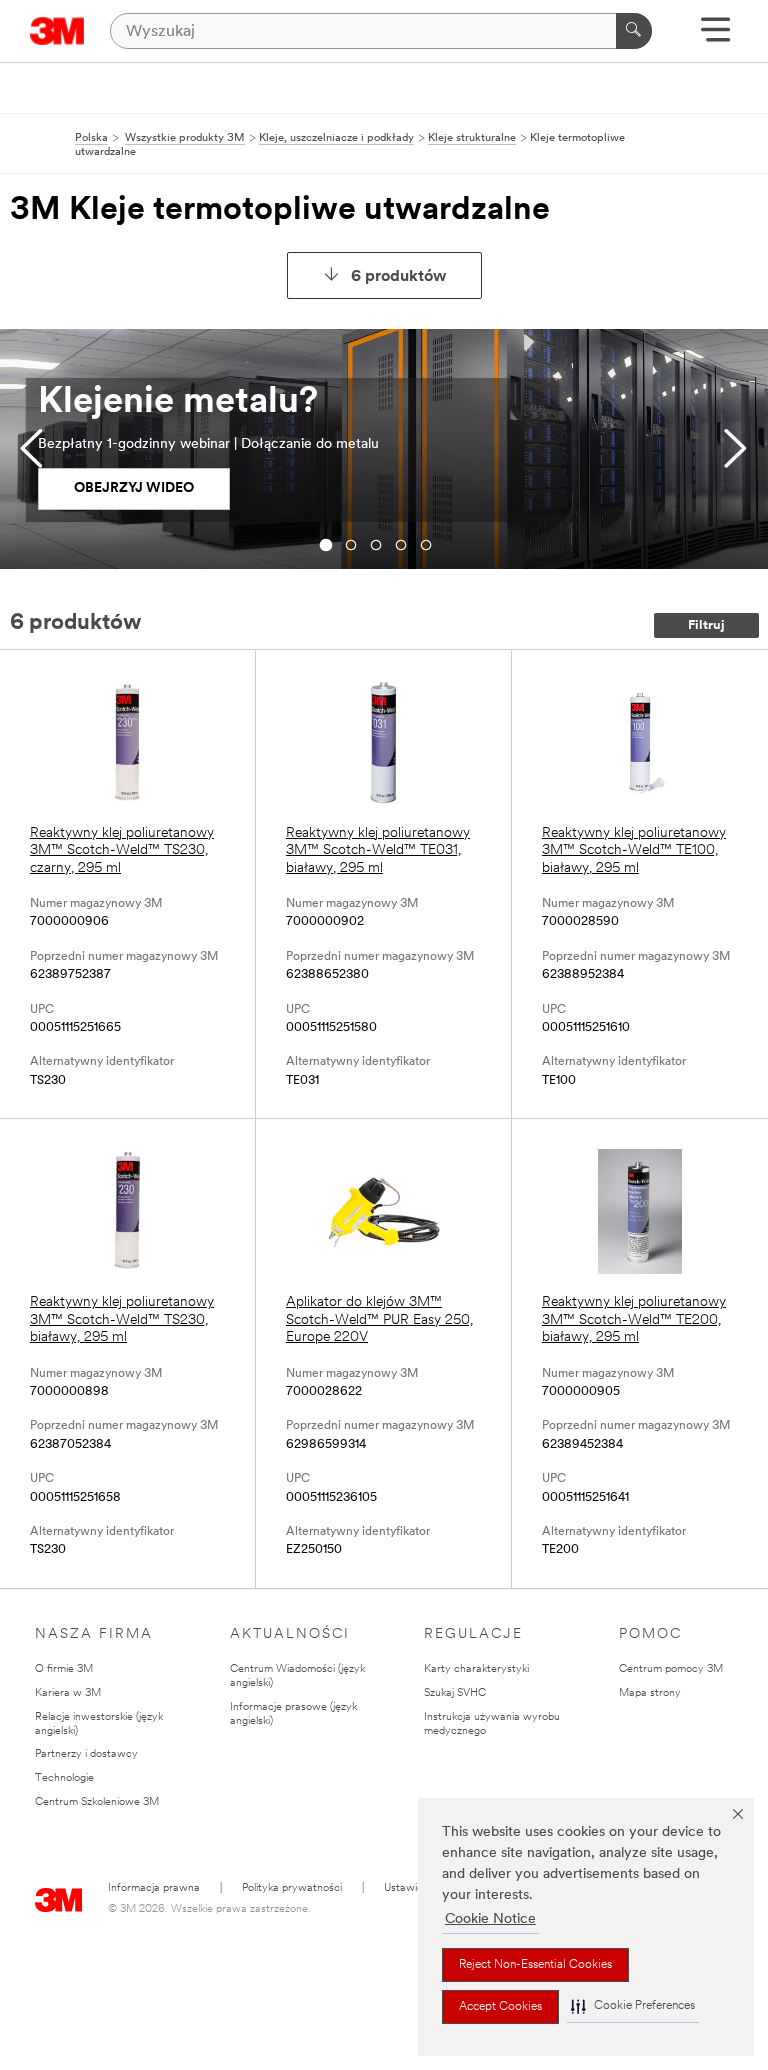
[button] (633, 2006)
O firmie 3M (64, 1669)
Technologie (64, 1778)
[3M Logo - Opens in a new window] (57, 31)
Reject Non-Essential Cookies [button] (535, 1965)
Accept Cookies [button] (500, 2007)
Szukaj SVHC (455, 1693)
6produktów (398, 277)
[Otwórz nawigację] (715, 36)
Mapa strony (650, 1693)
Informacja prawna (154, 1888)
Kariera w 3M (68, 1693)
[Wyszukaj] (634, 31)
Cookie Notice (490, 1919)
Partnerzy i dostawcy (86, 1754)
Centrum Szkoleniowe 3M (97, 1802)
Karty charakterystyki (476, 1669)
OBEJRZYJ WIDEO (134, 488)
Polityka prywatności (292, 1888)
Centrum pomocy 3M (671, 1669)
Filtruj (706, 625)
